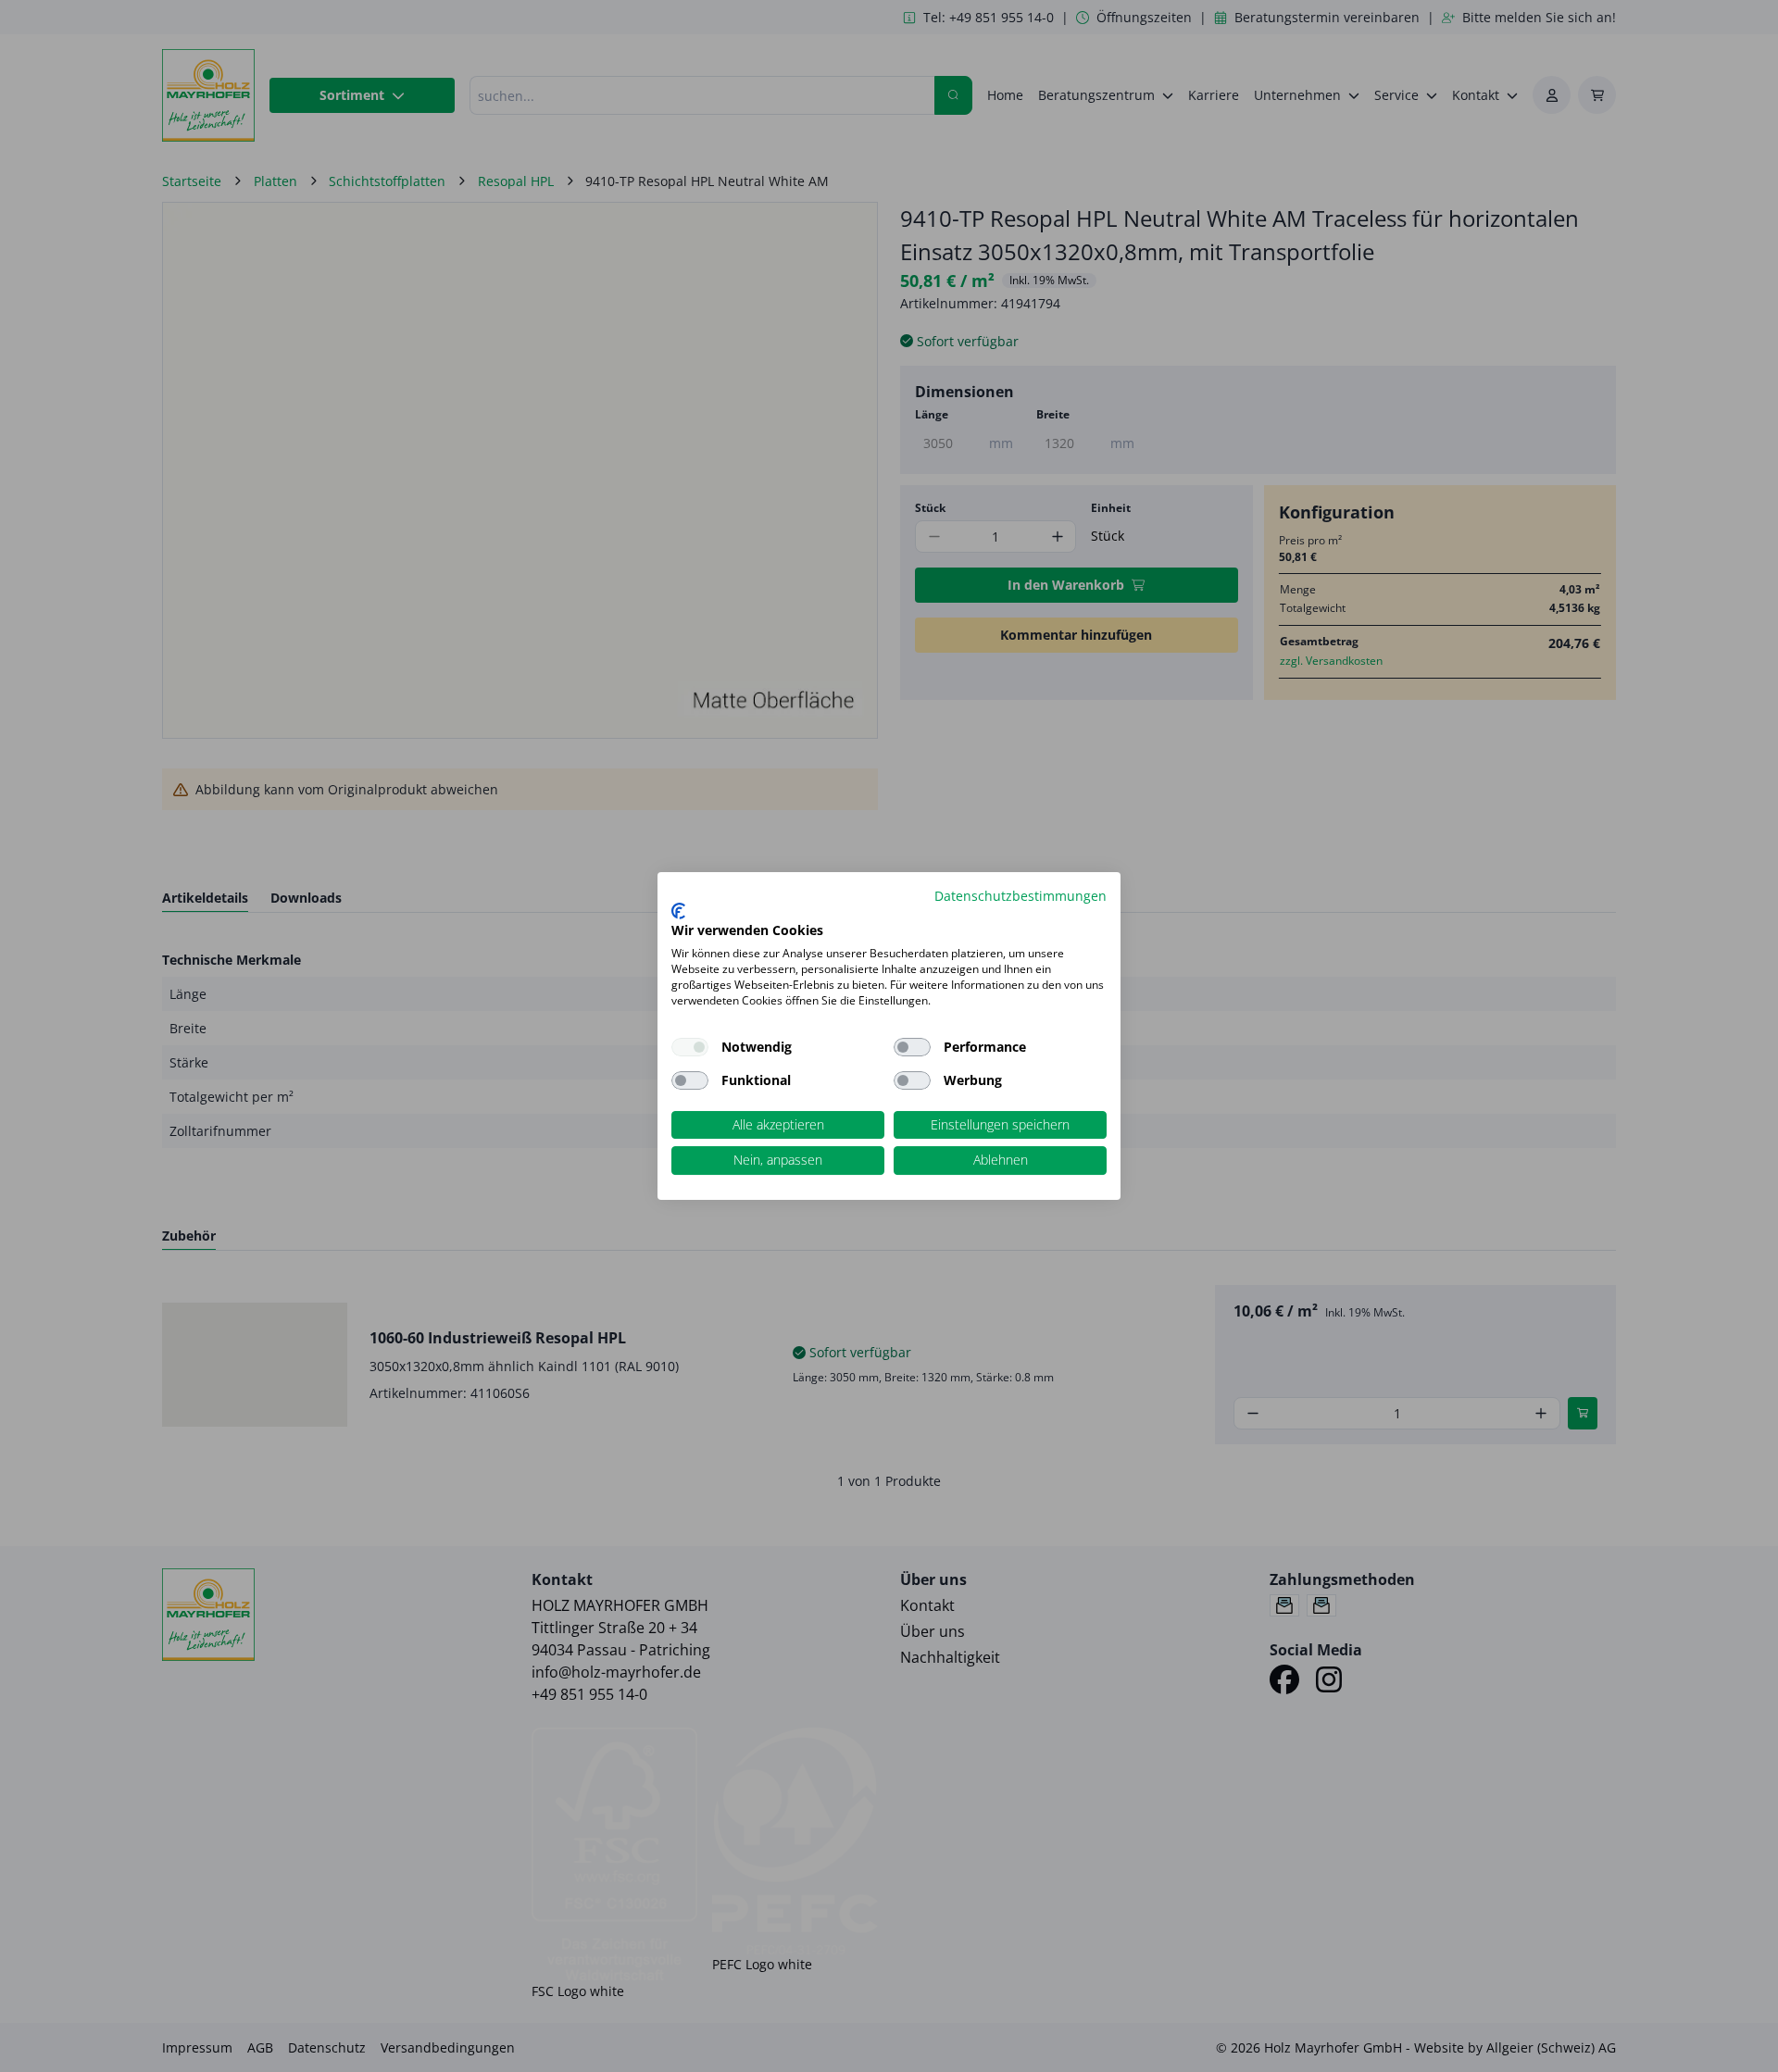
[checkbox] (912, 1047)
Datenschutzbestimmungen (1020, 896)
